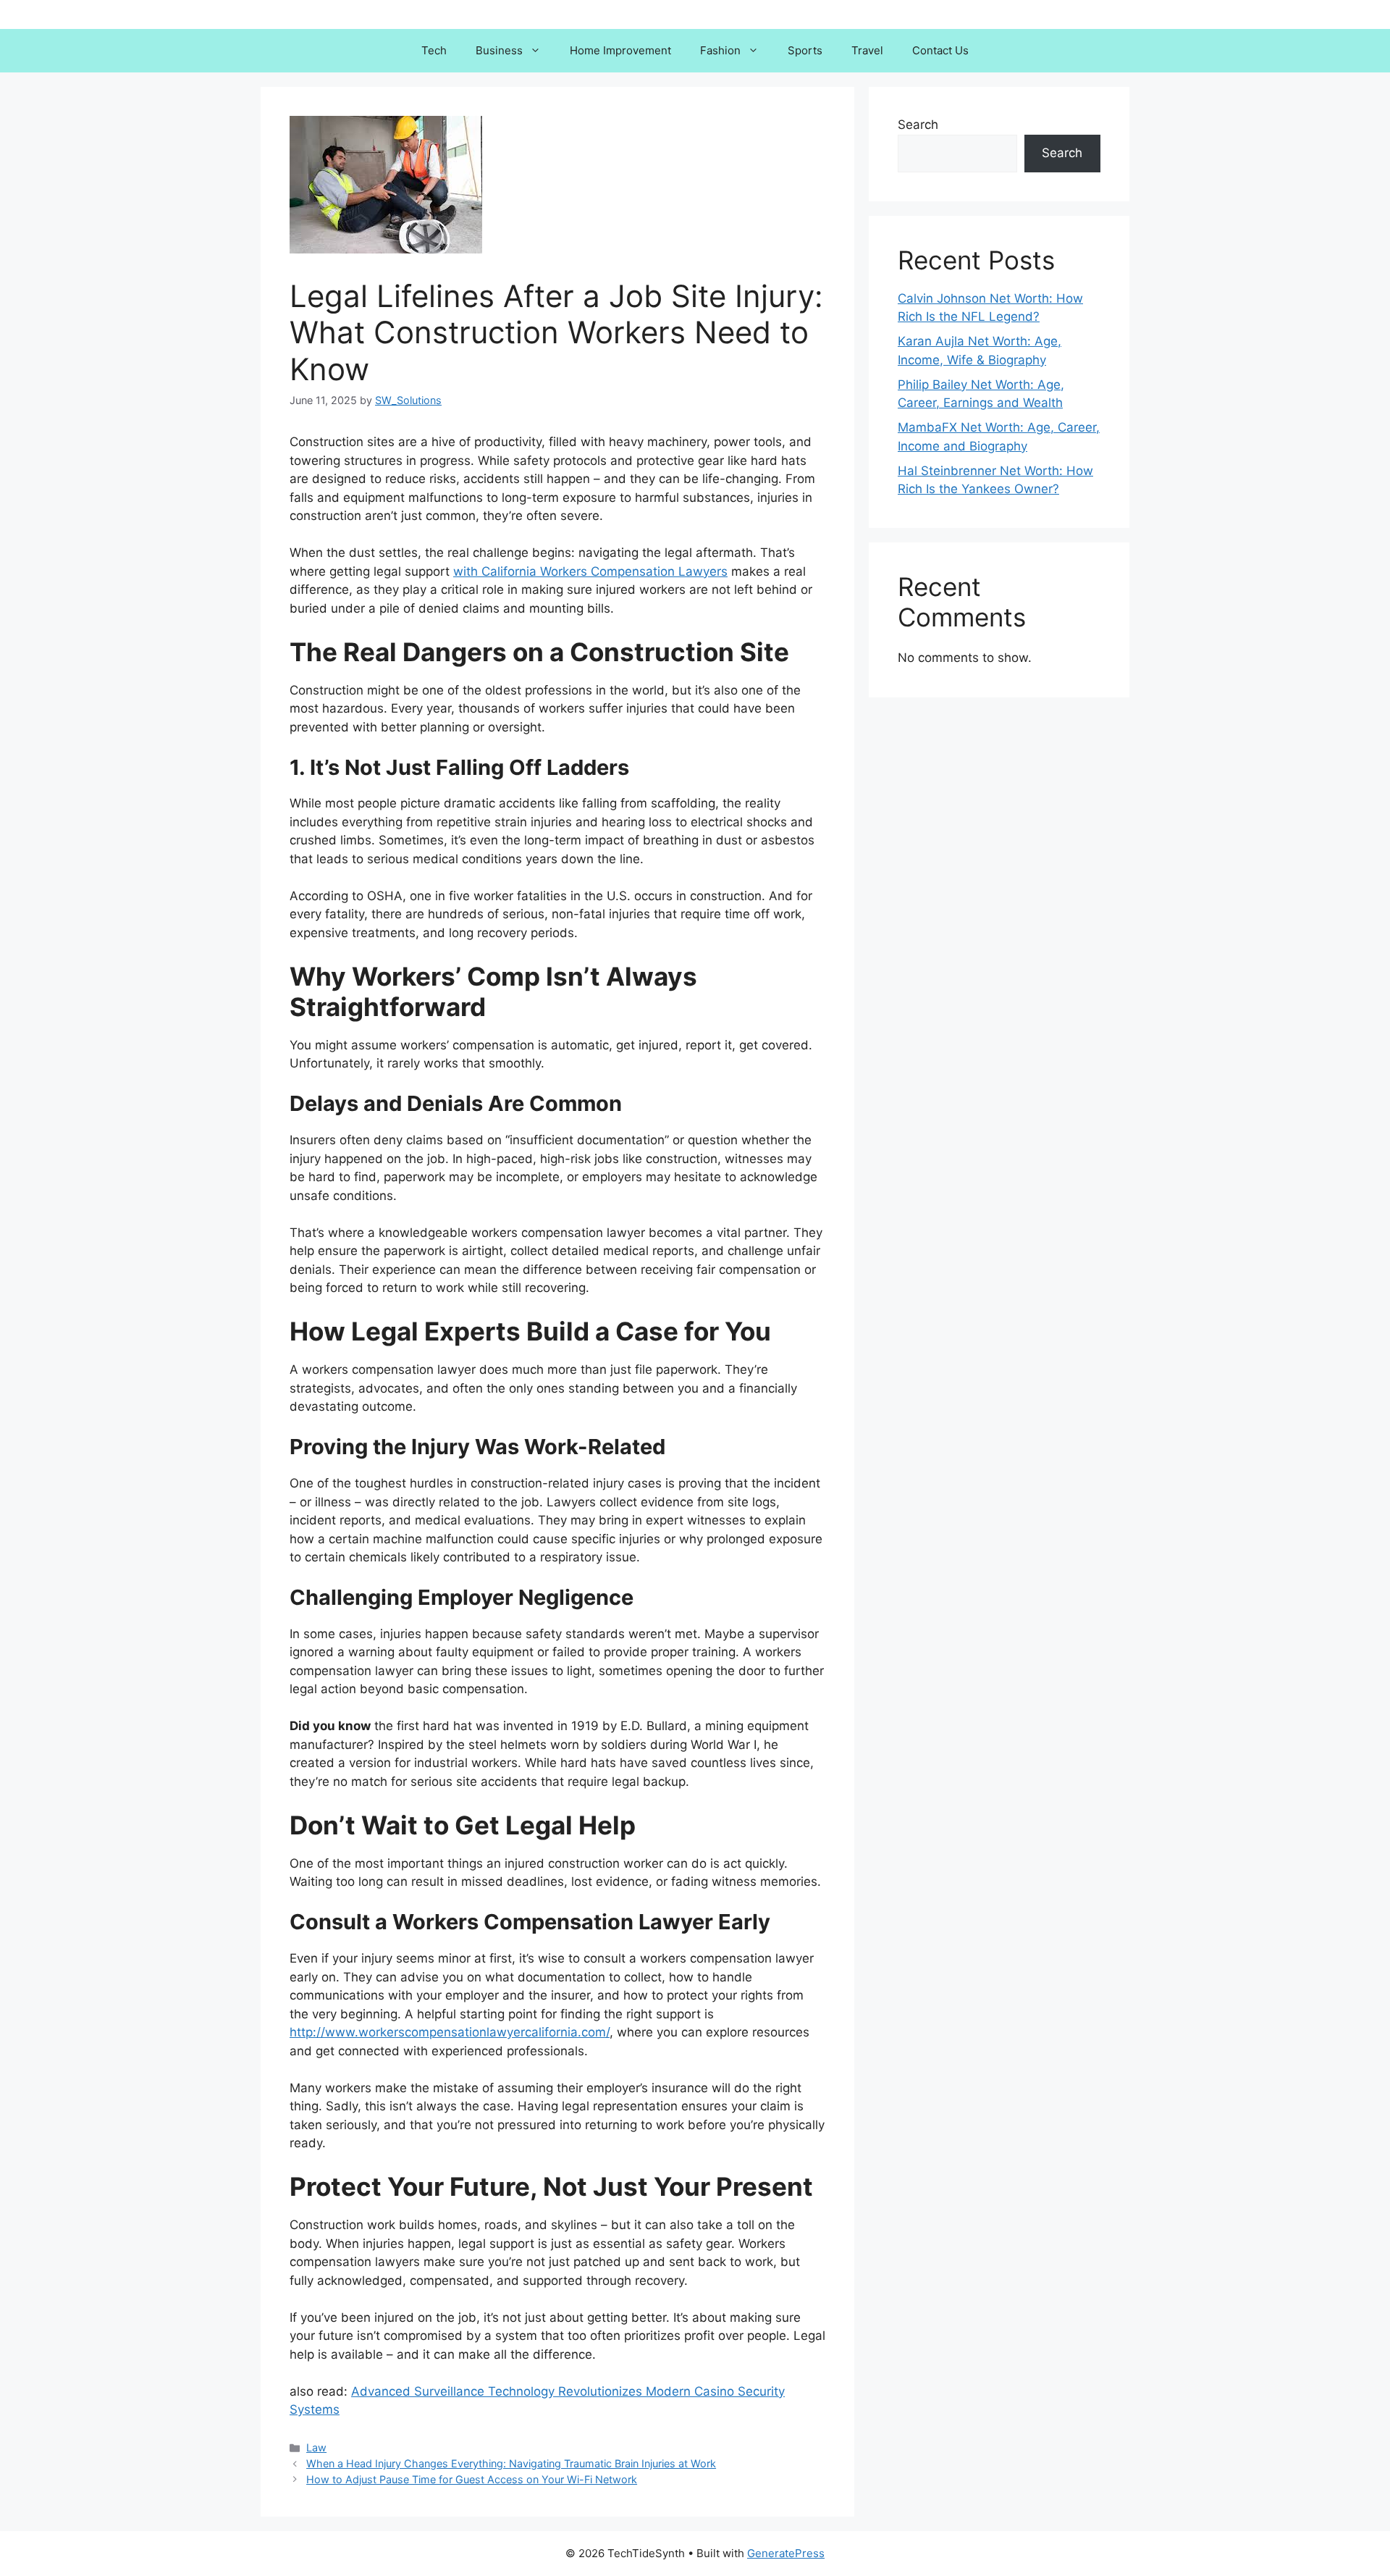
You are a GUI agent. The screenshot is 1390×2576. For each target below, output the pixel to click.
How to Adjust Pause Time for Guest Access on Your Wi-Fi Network (472, 2479)
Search (918, 125)
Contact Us (940, 50)
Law (316, 2447)
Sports (805, 50)
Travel (867, 50)
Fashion (720, 50)
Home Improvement (620, 50)
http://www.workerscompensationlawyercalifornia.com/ (450, 2032)
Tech (434, 50)
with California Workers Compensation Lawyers (590, 571)
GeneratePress (786, 2553)
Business (499, 50)
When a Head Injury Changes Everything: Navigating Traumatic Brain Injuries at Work (511, 2463)
